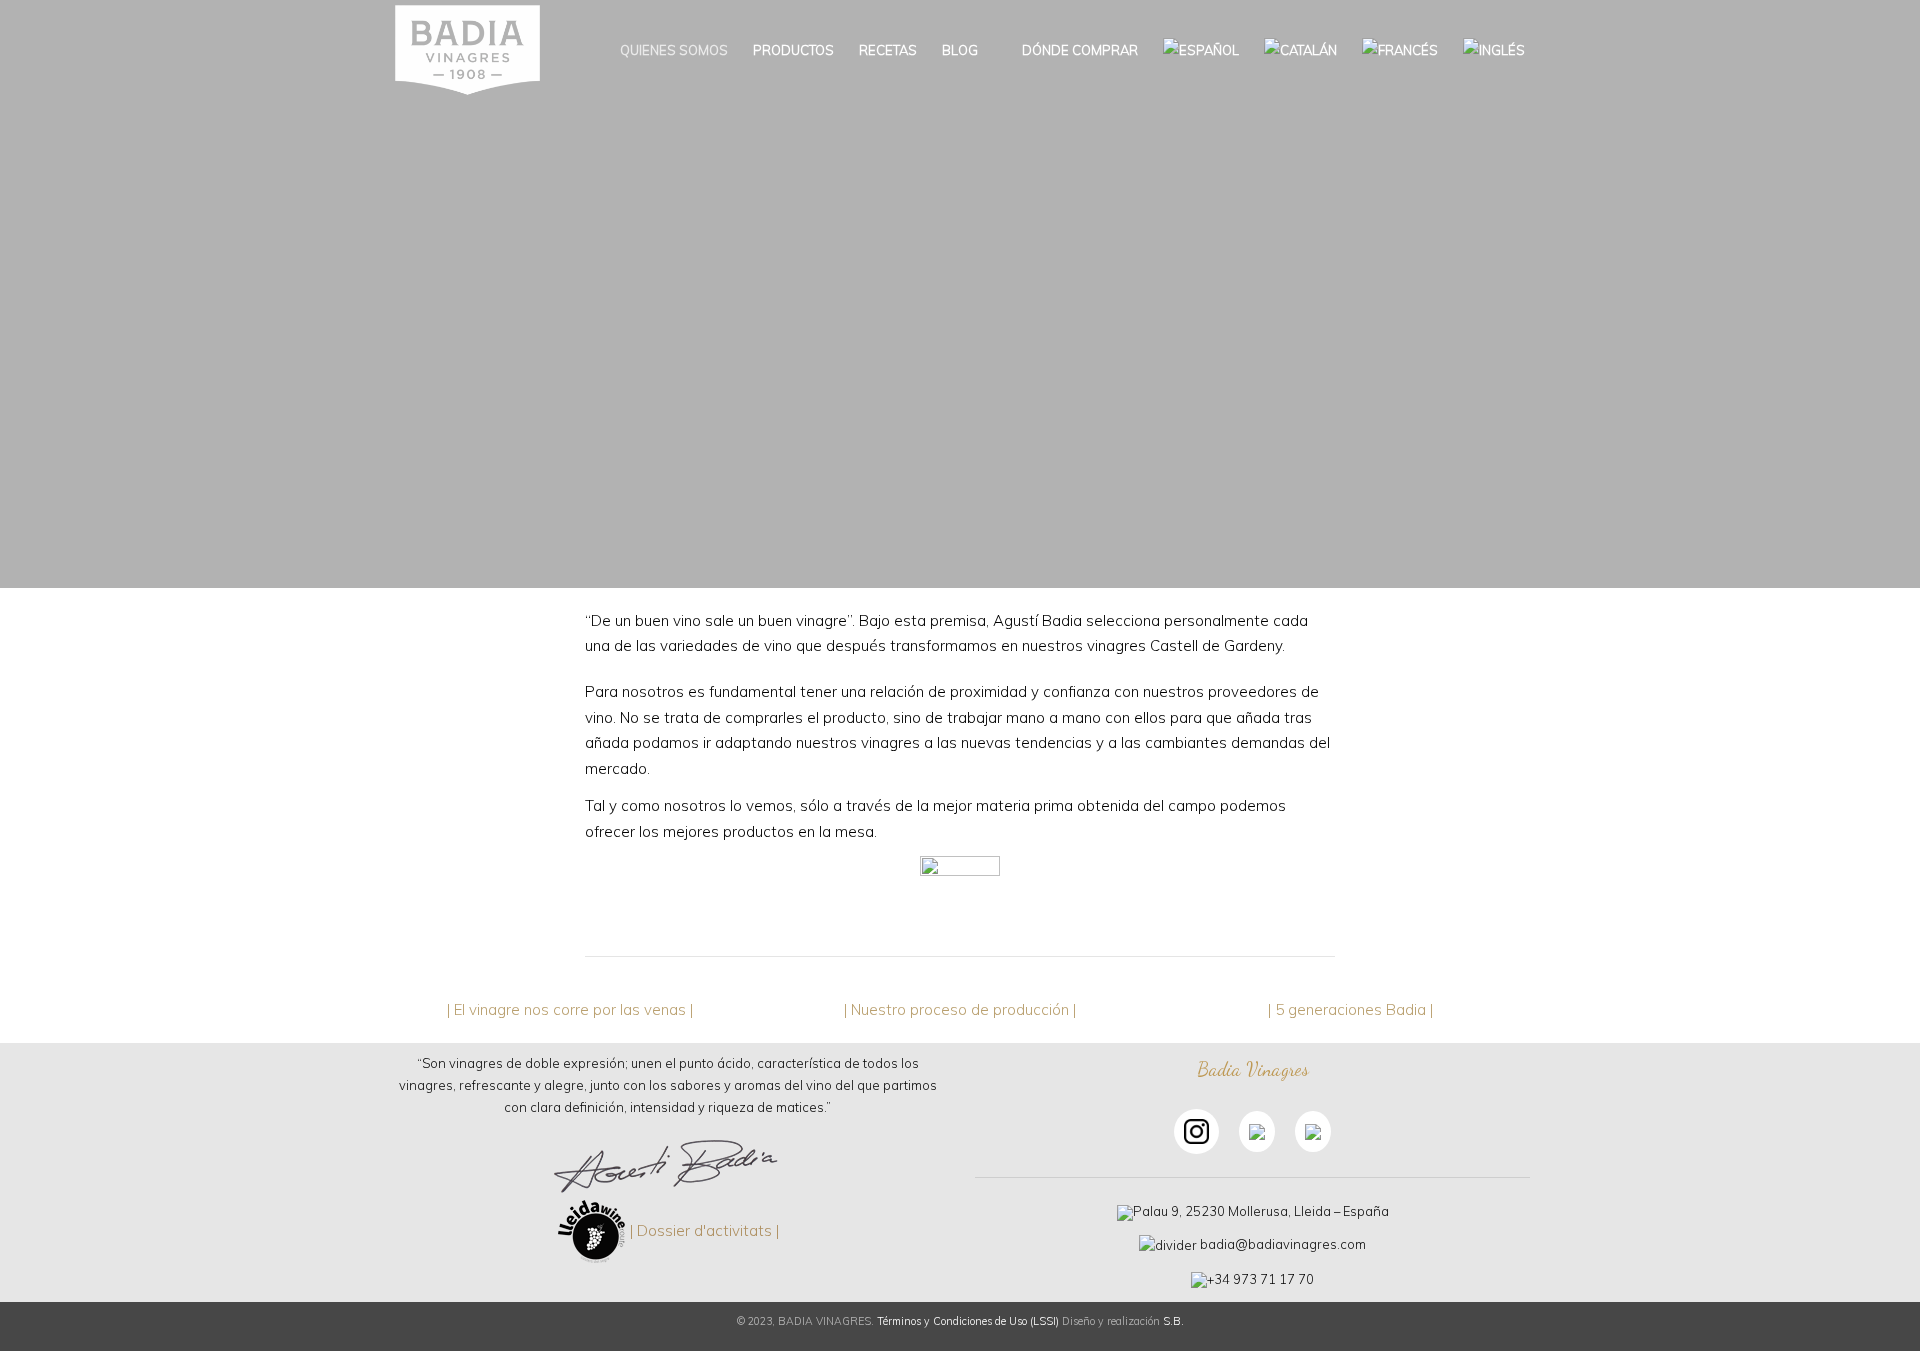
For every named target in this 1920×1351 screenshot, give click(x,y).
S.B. (1173, 1321)
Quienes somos (674, 50)
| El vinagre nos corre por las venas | (570, 1009)
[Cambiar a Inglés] (1494, 50)
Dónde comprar (1078, 50)
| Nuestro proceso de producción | (960, 1009)
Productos (793, 50)
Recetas (888, 50)
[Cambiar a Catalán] (1300, 50)
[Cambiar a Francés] (1400, 50)
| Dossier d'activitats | (704, 1230)
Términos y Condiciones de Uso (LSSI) (968, 1321)
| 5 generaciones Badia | (1350, 1009)
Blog (960, 50)
